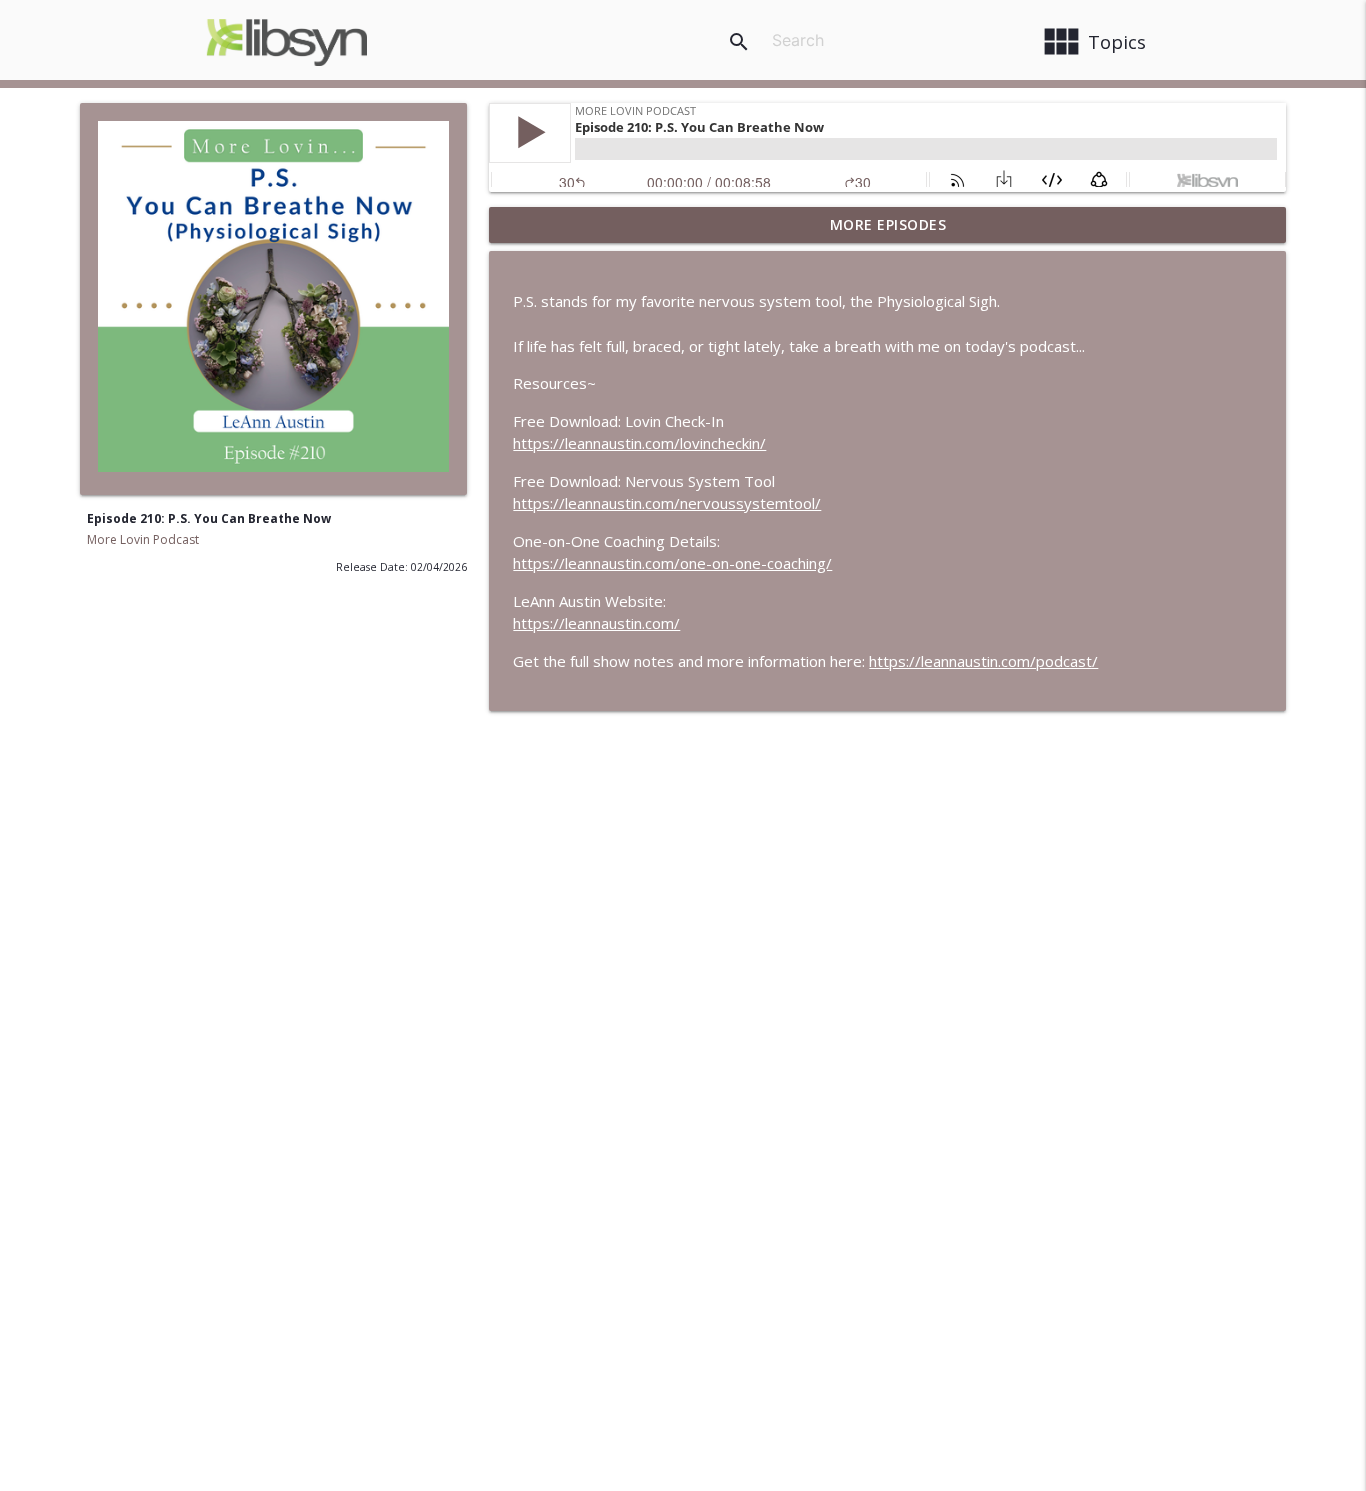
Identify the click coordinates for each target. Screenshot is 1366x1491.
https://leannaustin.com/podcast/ (983, 661)
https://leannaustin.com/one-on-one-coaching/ (672, 563)
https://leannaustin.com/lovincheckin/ (639, 443)
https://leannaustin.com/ (596, 623)
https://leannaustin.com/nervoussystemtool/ (667, 503)
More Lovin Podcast (143, 539)
